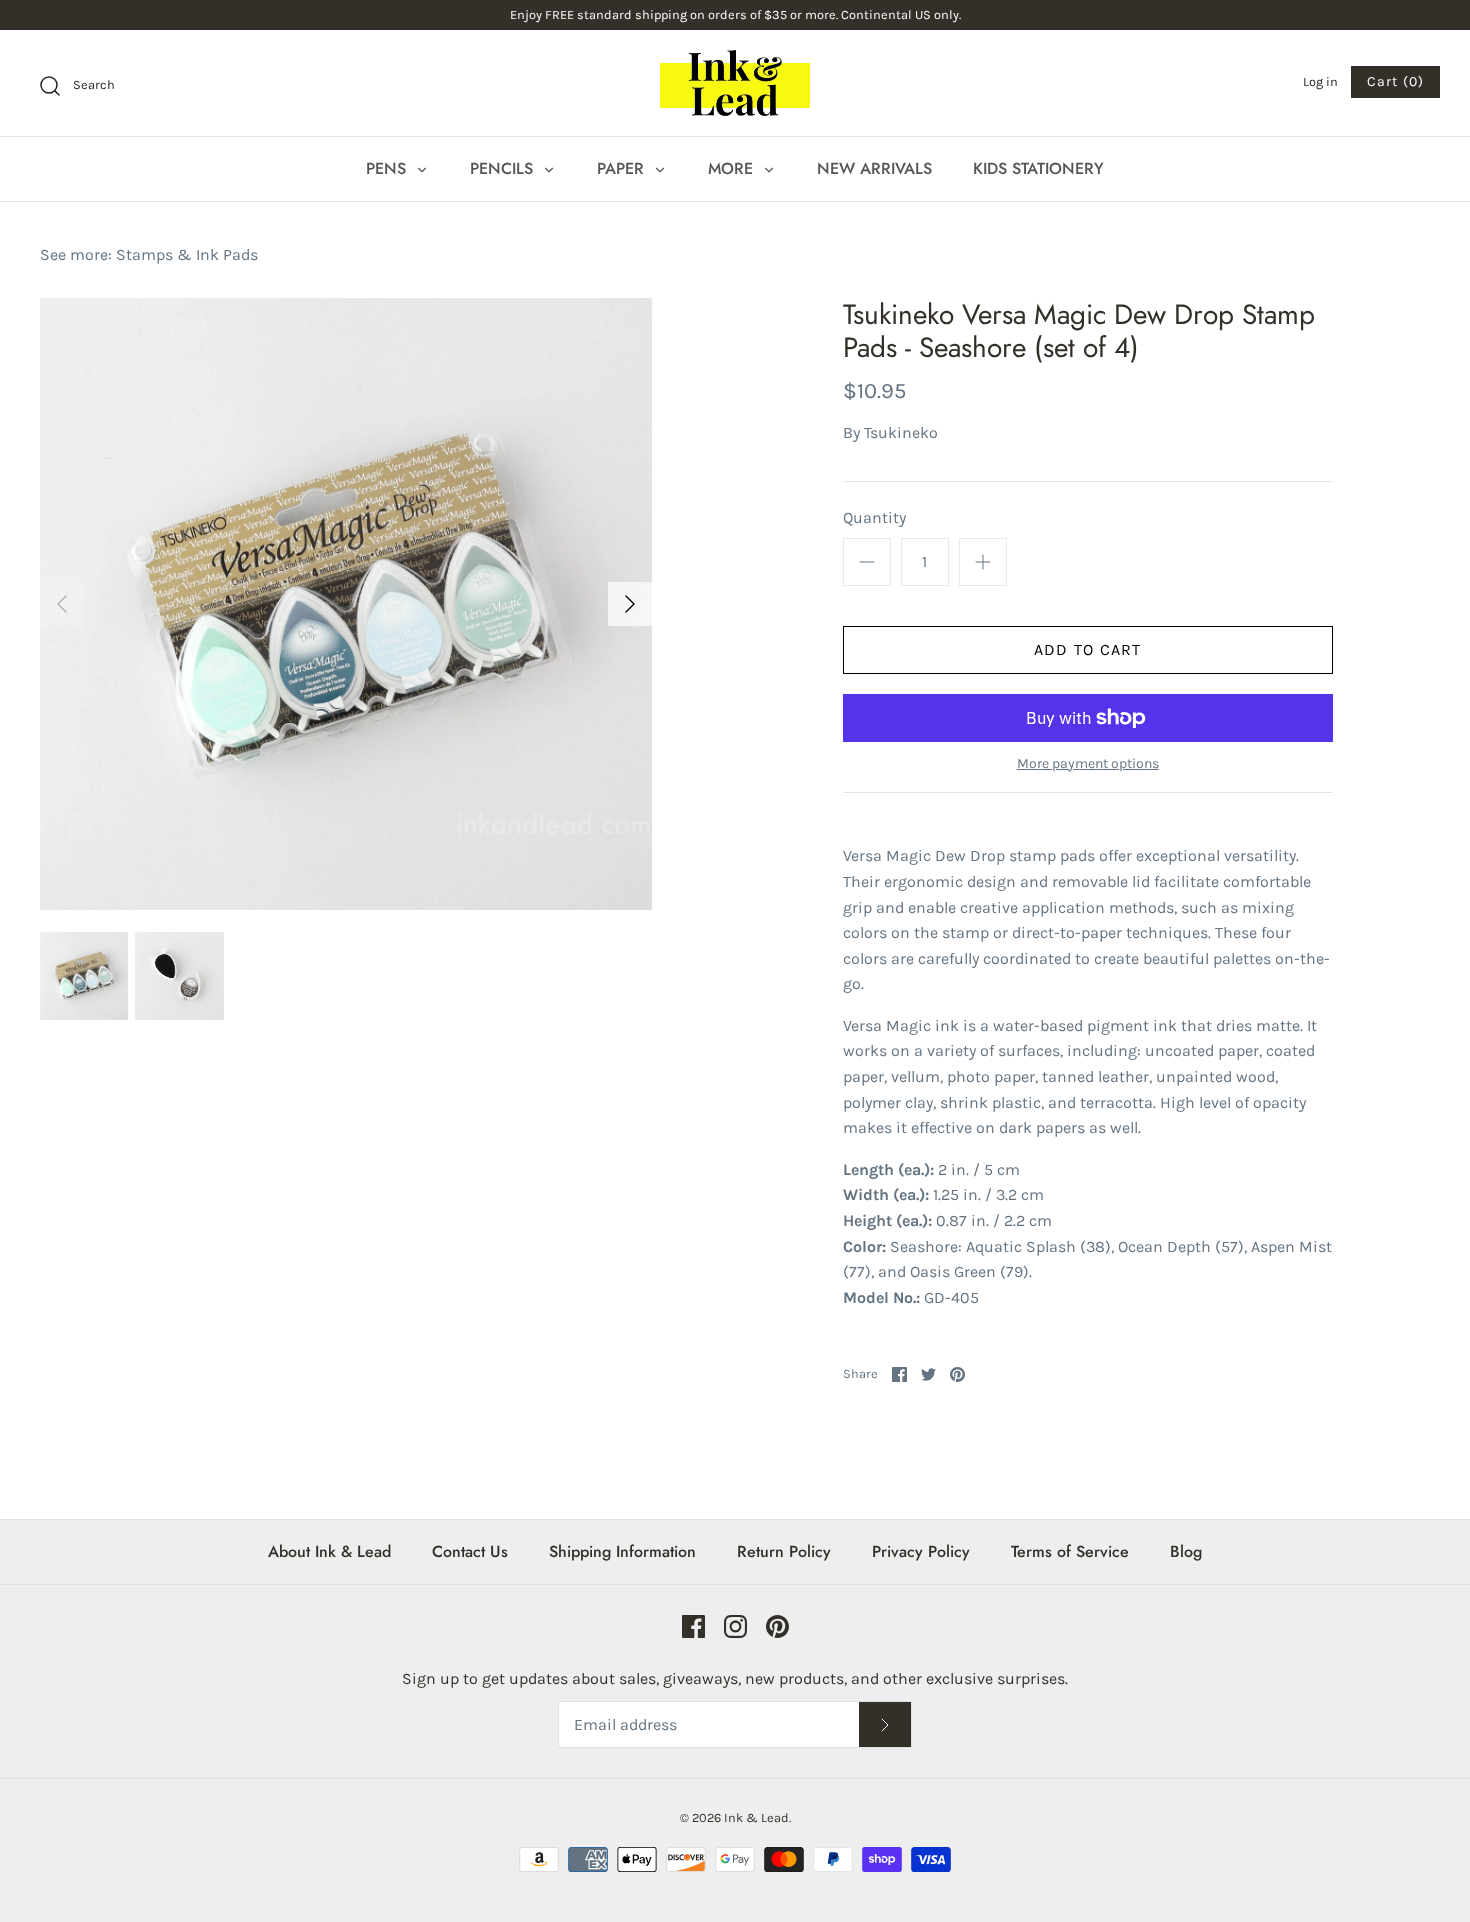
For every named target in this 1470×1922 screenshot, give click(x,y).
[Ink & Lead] (735, 83)
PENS (388, 168)
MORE (733, 168)
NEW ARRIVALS (874, 168)
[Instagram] (735, 1626)
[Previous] (62, 604)
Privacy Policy (921, 1551)
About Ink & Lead (329, 1551)
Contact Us (470, 1551)
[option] (346, 604)
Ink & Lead (756, 1817)
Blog (1186, 1551)
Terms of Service (1070, 1551)
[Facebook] (693, 1626)
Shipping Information (622, 1551)
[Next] (630, 604)
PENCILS (504, 168)
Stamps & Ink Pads (187, 254)
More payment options (1088, 764)
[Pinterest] (777, 1626)
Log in (1320, 81)
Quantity (874, 517)
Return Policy (784, 1551)
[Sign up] (885, 1724)
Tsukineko (901, 432)
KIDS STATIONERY (1038, 168)
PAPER (623, 168)
